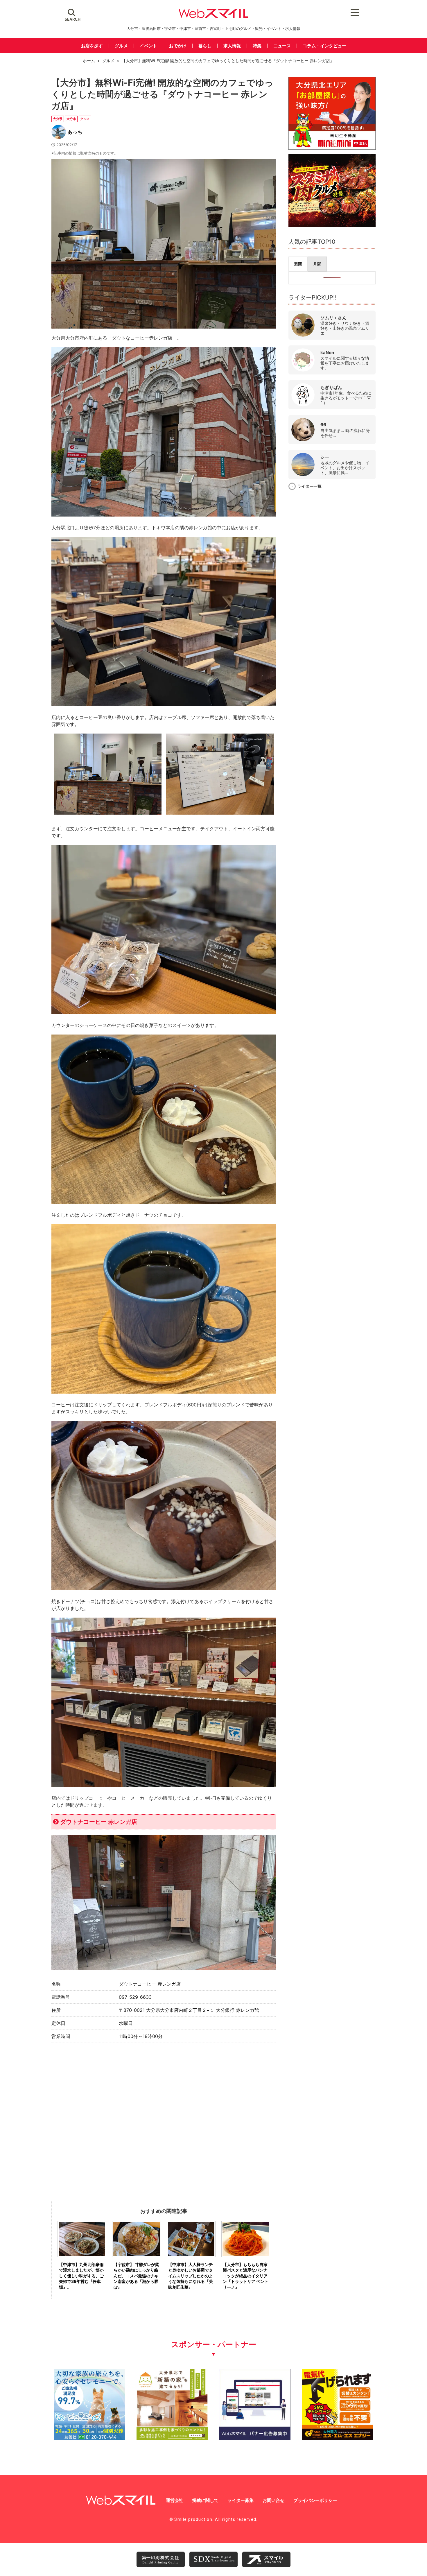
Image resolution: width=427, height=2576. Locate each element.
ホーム (89, 61)
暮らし (205, 46)
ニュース (282, 46)
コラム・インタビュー (324, 46)
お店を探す (92, 46)
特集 (257, 46)
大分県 (58, 119)
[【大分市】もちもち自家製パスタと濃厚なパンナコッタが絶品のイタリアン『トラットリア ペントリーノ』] (246, 2259)
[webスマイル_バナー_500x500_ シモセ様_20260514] (338, 2438)
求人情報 (232, 46)
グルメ (121, 46)
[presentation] (298, 264)
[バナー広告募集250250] (255, 2438)
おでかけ (178, 46)
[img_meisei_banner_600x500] (332, 148)
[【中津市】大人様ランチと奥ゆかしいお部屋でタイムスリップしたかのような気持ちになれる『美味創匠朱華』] (191, 2259)
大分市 (71, 119)
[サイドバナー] (332, 225)
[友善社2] (89, 2438)
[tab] (298, 264)
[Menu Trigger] (355, 12)
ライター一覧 (309, 486)
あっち (75, 132)
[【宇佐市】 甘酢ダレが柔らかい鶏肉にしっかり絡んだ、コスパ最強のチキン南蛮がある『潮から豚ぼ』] (137, 2259)
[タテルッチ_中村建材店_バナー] (172, 2438)
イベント (148, 46)
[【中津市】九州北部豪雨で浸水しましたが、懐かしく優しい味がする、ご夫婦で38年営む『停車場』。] (82, 2259)
